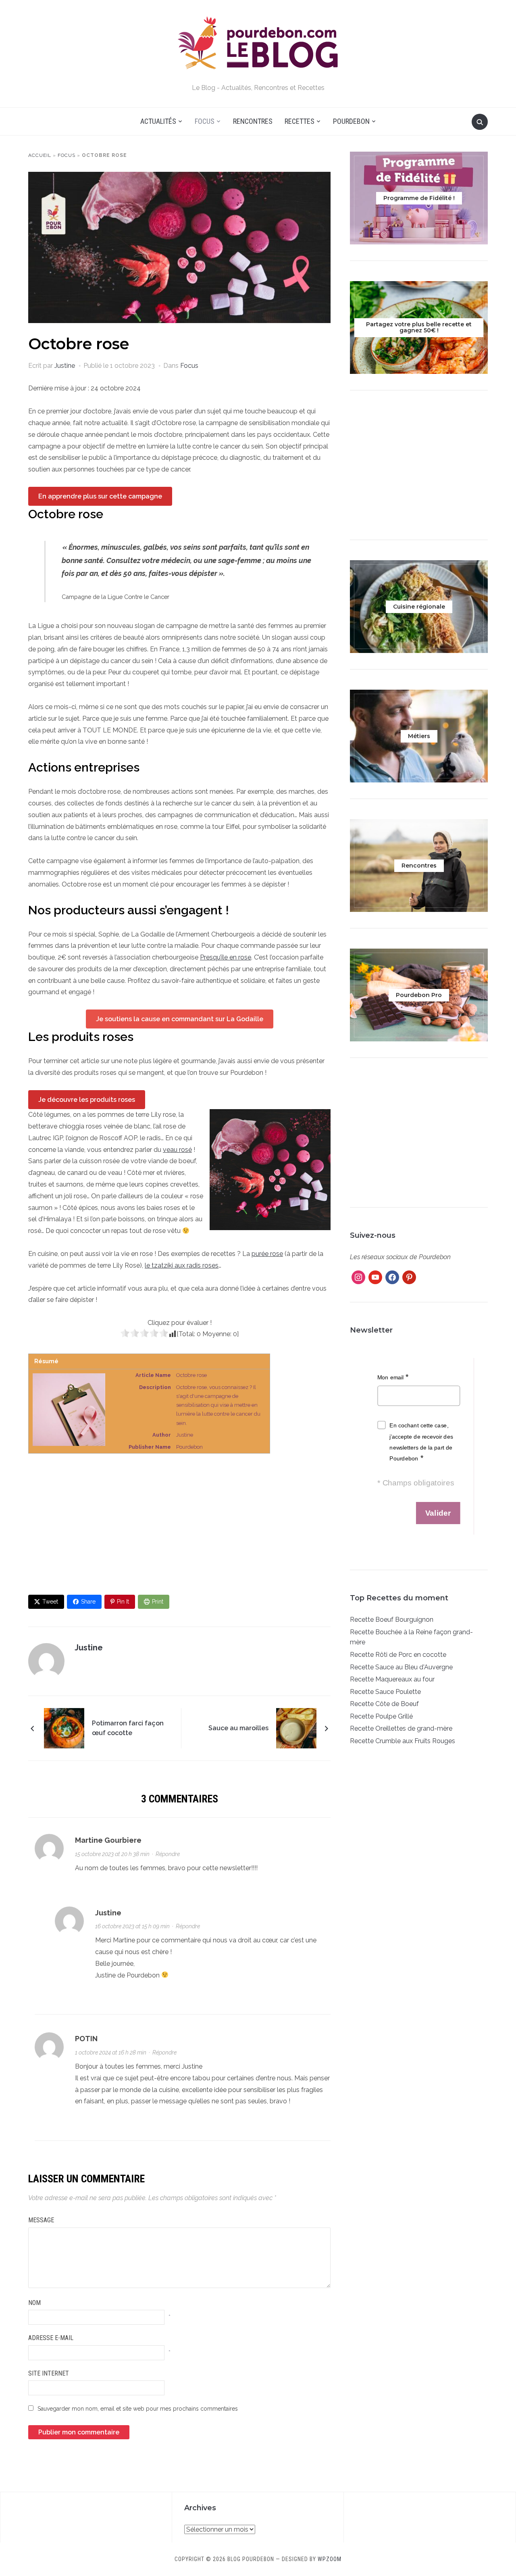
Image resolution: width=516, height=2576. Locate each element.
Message (41, 2220)
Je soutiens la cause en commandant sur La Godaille (180, 1019)
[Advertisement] (179, 1524)
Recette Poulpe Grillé (381, 1716)
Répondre (168, 1854)
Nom (34, 2303)
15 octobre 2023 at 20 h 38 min (112, 1854)
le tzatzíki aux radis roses (182, 1265)
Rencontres (253, 121)
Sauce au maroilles (238, 1728)
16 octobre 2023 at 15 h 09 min (132, 1926)
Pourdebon (351, 121)
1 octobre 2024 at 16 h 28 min (111, 2052)
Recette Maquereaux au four (392, 1679)
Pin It (123, 1602)
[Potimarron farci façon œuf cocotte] (64, 1728)
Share (88, 1602)
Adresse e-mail (51, 2338)
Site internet (49, 2373)
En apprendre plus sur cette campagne (100, 496)
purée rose (267, 1254)
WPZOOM (330, 2559)
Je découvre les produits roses (87, 1100)
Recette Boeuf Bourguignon (392, 1620)
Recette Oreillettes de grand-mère (401, 1728)
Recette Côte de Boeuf (384, 1704)
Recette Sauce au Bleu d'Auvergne (401, 1667)
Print (158, 1602)
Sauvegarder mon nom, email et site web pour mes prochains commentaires (138, 2409)
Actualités (158, 121)
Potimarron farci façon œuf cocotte (128, 1728)
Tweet (50, 1602)
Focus (205, 121)
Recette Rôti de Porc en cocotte (398, 1655)
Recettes (300, 121)
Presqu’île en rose (226, 957)
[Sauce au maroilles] (296, 1728)
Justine (65, 366)
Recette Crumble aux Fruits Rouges (403, 1741)
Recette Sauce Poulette (385, 1692)
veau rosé (177, 1150)
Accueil (40, 155)
